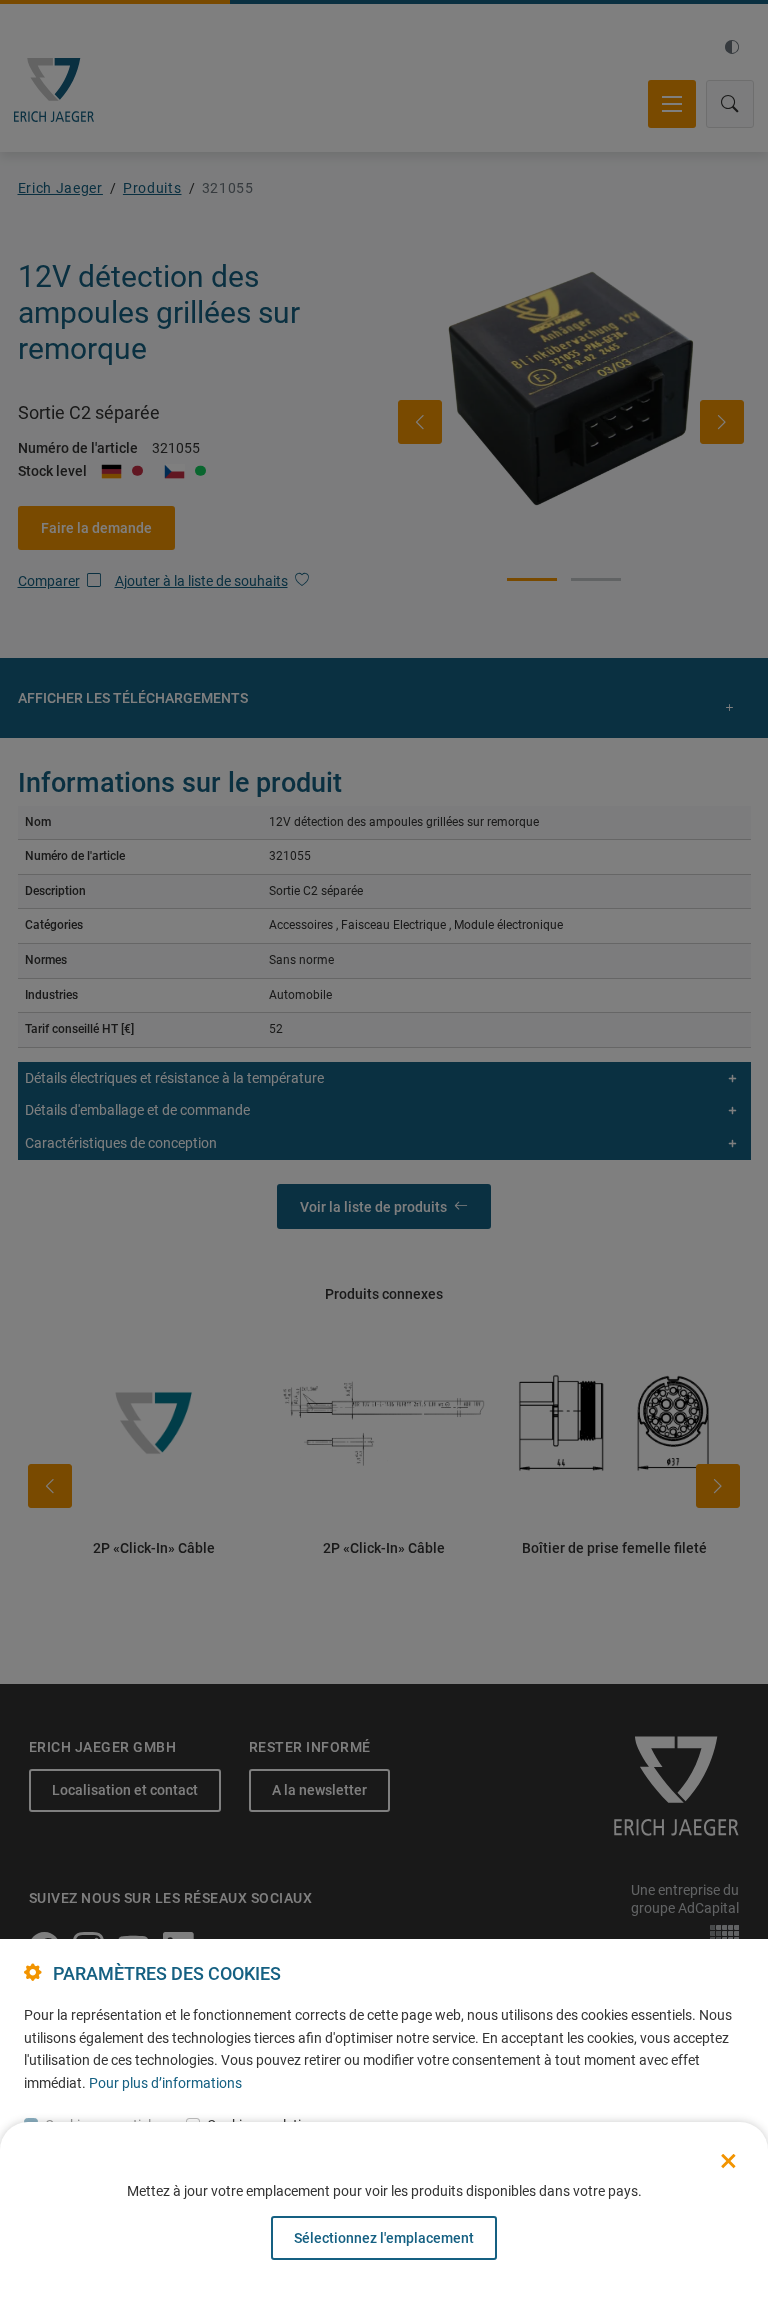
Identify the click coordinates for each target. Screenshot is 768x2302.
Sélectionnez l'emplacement (384, 2238)
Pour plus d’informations (165, 2083)
